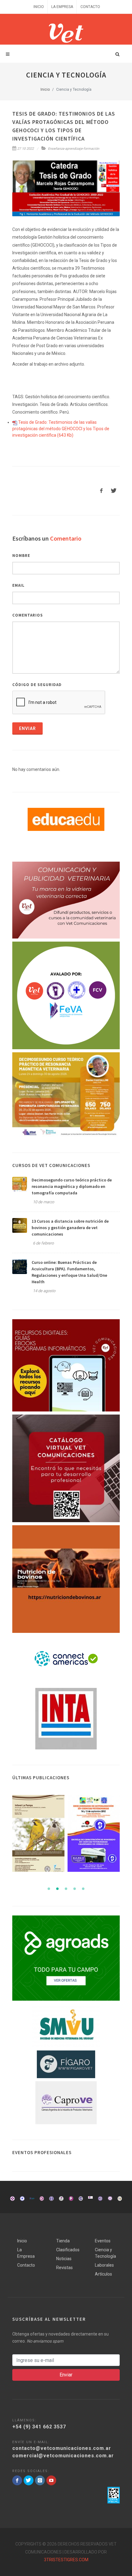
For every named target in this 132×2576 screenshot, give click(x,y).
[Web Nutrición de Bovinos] (66, 1579)
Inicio (39, 7)
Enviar (27, 728)
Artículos (103, 2274)
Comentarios (28, 615)
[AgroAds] (66, 1958)
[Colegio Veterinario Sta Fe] (12, 2199)
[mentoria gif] (66, 995)
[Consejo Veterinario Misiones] (100, 2199)
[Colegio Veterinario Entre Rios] (110, 2199)
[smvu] (66, 2026)
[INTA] (66, 1719)
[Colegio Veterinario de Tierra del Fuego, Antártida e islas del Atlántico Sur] (51, 2199)
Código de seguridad (37, 685)
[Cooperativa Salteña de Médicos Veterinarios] (81, 2197)
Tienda (63, 2241)
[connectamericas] (66, 1660)
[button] (49, 1889)
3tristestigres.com (66, 2560)
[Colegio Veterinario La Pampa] (32, 2199)
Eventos (103, 2241)
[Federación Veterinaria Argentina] (22, 2199)
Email (18, 585)
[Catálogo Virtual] (66, 1468)
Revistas (64, 2268)
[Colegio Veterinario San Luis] (120, 2198)
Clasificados (68, 2250)
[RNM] (66, 1095)
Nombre (21, 556)
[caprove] (66, 2103)
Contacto (90, 7)
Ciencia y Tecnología (105, 2253)
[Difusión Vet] (66, 900)
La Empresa (62, 7)
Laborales (104, 2265)
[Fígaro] (66, 2064)
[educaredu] (66, 819)
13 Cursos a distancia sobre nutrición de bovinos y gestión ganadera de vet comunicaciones (70, 1228)
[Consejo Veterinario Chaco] (90, 2199)
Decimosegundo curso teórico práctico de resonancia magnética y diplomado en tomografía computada (72, 1186)
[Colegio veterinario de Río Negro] (71, 2199)
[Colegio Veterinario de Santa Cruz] (61, 2199)
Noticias (64, 2259)
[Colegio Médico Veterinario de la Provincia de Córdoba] (42, 2199)
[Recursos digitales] (66, 1365)
